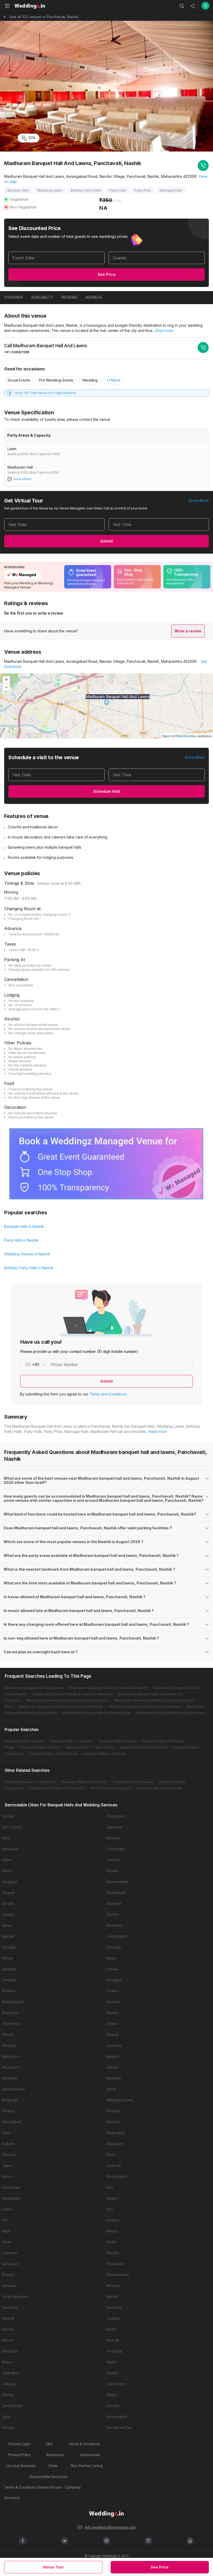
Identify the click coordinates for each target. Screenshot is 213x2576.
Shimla (8, 2395)
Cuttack (113, 2406)
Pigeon (166, 736)
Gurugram (10, 2264)
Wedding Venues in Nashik (27, 1254)
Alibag (7, 1958)
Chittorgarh (116, 1816)
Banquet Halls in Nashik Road (143, 1747)
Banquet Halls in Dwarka (24, 1741)
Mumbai (113, 2122)
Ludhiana (10, 2253)
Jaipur (7, 2166)
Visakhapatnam (15, 2297)
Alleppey (9, 2046)
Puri (110, 2209)
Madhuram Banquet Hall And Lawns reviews (145, 1707)
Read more (164, 331)
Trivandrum (12, 2024)
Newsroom (55, 2455)
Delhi (6, 2133)
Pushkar (9, 1991)
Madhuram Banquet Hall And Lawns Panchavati (108, 1688)
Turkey (112, 1991)
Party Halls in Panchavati (133, 1782)
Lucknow (114, 2166)
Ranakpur (114, 1980)
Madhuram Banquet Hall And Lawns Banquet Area (67, 1700)
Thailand (9, 1980)
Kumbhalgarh (13, 2002)
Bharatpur (10, 2013)
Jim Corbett (12, 1827)
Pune (111, 2155)
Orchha (112, 1915)
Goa (110, 2187)
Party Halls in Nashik (21, 1240)
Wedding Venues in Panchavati (30, 1782)
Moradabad (12, 2122)
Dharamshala (118, 1882)
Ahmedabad (117, 2177)
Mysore (113, 2013)
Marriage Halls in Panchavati (84, 1782)
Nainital (8, 1936)
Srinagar (9, 1947)
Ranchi (8, 2329)
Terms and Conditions (108, 1394)
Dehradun (10, 2351)
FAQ (49, 2444)
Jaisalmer (115, 1827)
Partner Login (20, 2444)
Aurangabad (117, 2417)
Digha (7, 1860)
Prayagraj (114, 2351)
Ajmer (7, 1925)
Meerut (8, 2318)
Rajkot (112, 2362)
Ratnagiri (114, 1947)
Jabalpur (9, 2384)
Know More (199, 500)
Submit (107, 541)
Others (112, 2024)
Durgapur (10, 1882)
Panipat (8, 2428)
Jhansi (112, 2067)
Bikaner (113, 2035)
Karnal (7, 2340)
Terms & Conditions (84, 2444)
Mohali (8, 2035)
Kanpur (112, 2231)
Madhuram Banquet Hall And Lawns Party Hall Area (61, 1707)
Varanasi (9, 2286)
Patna (7, 2209)
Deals (53, 2466)
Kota (6, 1838)
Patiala (112, 1969)
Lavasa (8, 1915)
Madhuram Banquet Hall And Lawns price (96, 1713)
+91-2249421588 (17, 352)
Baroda (112, 2253)
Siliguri (112, 2395)
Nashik (112, 2297)
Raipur (7, 2362)
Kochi (111, 2329)
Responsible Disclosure (49, 2477)
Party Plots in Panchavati (110, 1788)
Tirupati (8, 1893)
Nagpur (112, 2198)
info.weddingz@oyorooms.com (111, 2527)
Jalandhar (10, 2373)
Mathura (114, 1838)
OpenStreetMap (186, 736)
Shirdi (111, 2089)
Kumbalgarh (117, 1893)
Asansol (113, 2002)
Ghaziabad (11, 2187)
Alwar (7, 1871)
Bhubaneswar (118, 2275)
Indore (7, 2177)
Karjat (111, 1958)
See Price (107, 274)
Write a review (188, 631)
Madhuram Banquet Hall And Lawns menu (171, 1713)
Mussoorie (11, 2067)
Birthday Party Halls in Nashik (29, 1268)
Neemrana (11, 2056)
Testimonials (90, 2455)
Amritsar (114, 2286)
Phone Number (64, 1365)
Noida (111, 2242)
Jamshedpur (117, 1936)
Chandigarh (12, 2198)
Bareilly (8, 1904)
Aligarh (112, 1871)
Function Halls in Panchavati (159, 1788)
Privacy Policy (19, 2455)
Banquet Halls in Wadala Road (53, 1754)
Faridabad (115, 2264)
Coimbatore (116, 2384)
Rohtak (8, 1816)
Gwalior (113, 2373)
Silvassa (113, 2111)
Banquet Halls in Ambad (40, 1747)
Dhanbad (114, 1904)
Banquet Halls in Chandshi (71, 1741)
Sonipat (8, 2111)
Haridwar (114, 2078)
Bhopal (8, 2275)
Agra (6, 2231)
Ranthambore (14, 2089)
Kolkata (8, 2144)
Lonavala (114, 2046)
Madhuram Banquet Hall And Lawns (34, 1688)
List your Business (21, 2466)
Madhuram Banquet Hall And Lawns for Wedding (73, 1694)
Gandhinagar (13, 2406)
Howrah (113, 2340)
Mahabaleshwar (120, 2100)
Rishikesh (10, 2078)
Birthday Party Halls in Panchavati (56, 1788)
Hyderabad (115, 2133)
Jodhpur (113, 2318)
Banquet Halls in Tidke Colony (90, 1747)
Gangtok (9, 1969)
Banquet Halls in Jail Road (105, 1754)
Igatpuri (113, 2056)
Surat (7, 2242)
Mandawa (10, 1849)
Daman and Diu (119, 2428)
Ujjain (6, 2417)
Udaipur (113, 2220)
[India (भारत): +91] (34, 1365)
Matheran (115, 1925)
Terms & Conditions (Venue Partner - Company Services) (42, 2493)
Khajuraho (10, 2100)
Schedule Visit (107, 791)
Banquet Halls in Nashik (24, 1226)
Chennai (9, 2155)
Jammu (113, 1860)
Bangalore (115, 2144)
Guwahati (10, 2308)
